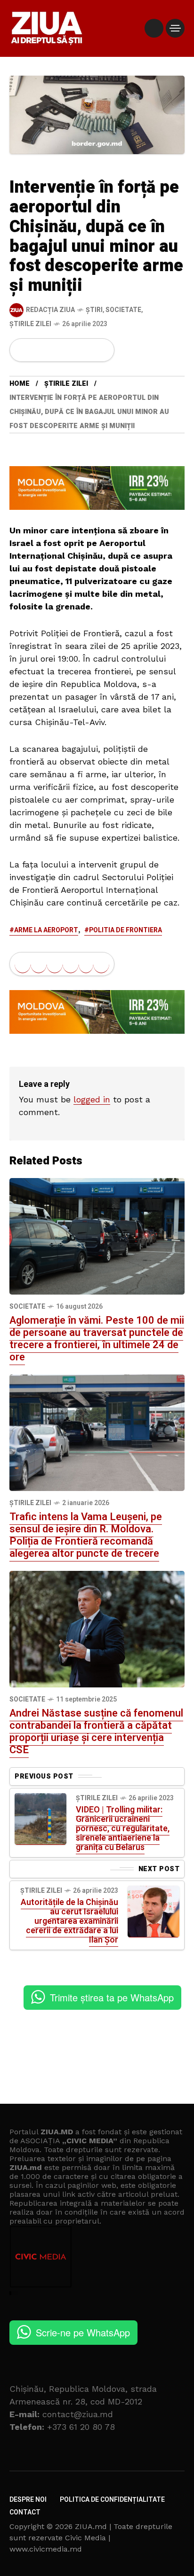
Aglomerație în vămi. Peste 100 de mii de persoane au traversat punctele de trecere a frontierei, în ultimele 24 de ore (97, 1339)
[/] (154, 28)
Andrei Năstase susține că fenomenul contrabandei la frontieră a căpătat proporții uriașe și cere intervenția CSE (96, 1732)
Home (20, 384)
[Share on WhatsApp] (55, 350)
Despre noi (28, 2500)
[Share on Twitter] (39, 350)
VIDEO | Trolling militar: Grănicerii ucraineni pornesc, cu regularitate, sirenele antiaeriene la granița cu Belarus (123, 1829)
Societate (123, 310)
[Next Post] (154, 1912)
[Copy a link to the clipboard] (101, 350)
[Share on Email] (86, 350)
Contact (25, 2512)
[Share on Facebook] (23, 350)
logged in (92, 1099)
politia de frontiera (125, 930)
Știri (94, 310)
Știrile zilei (30, 324)
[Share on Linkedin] (71, 350)
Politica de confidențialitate (112, 2500)
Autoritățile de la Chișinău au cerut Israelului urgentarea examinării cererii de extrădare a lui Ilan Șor (69, 1921)
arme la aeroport (46, 930)
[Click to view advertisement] (97, 487)
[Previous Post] (40, 1819)
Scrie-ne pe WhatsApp (83, 2332)
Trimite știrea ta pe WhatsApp (112, 1997)
